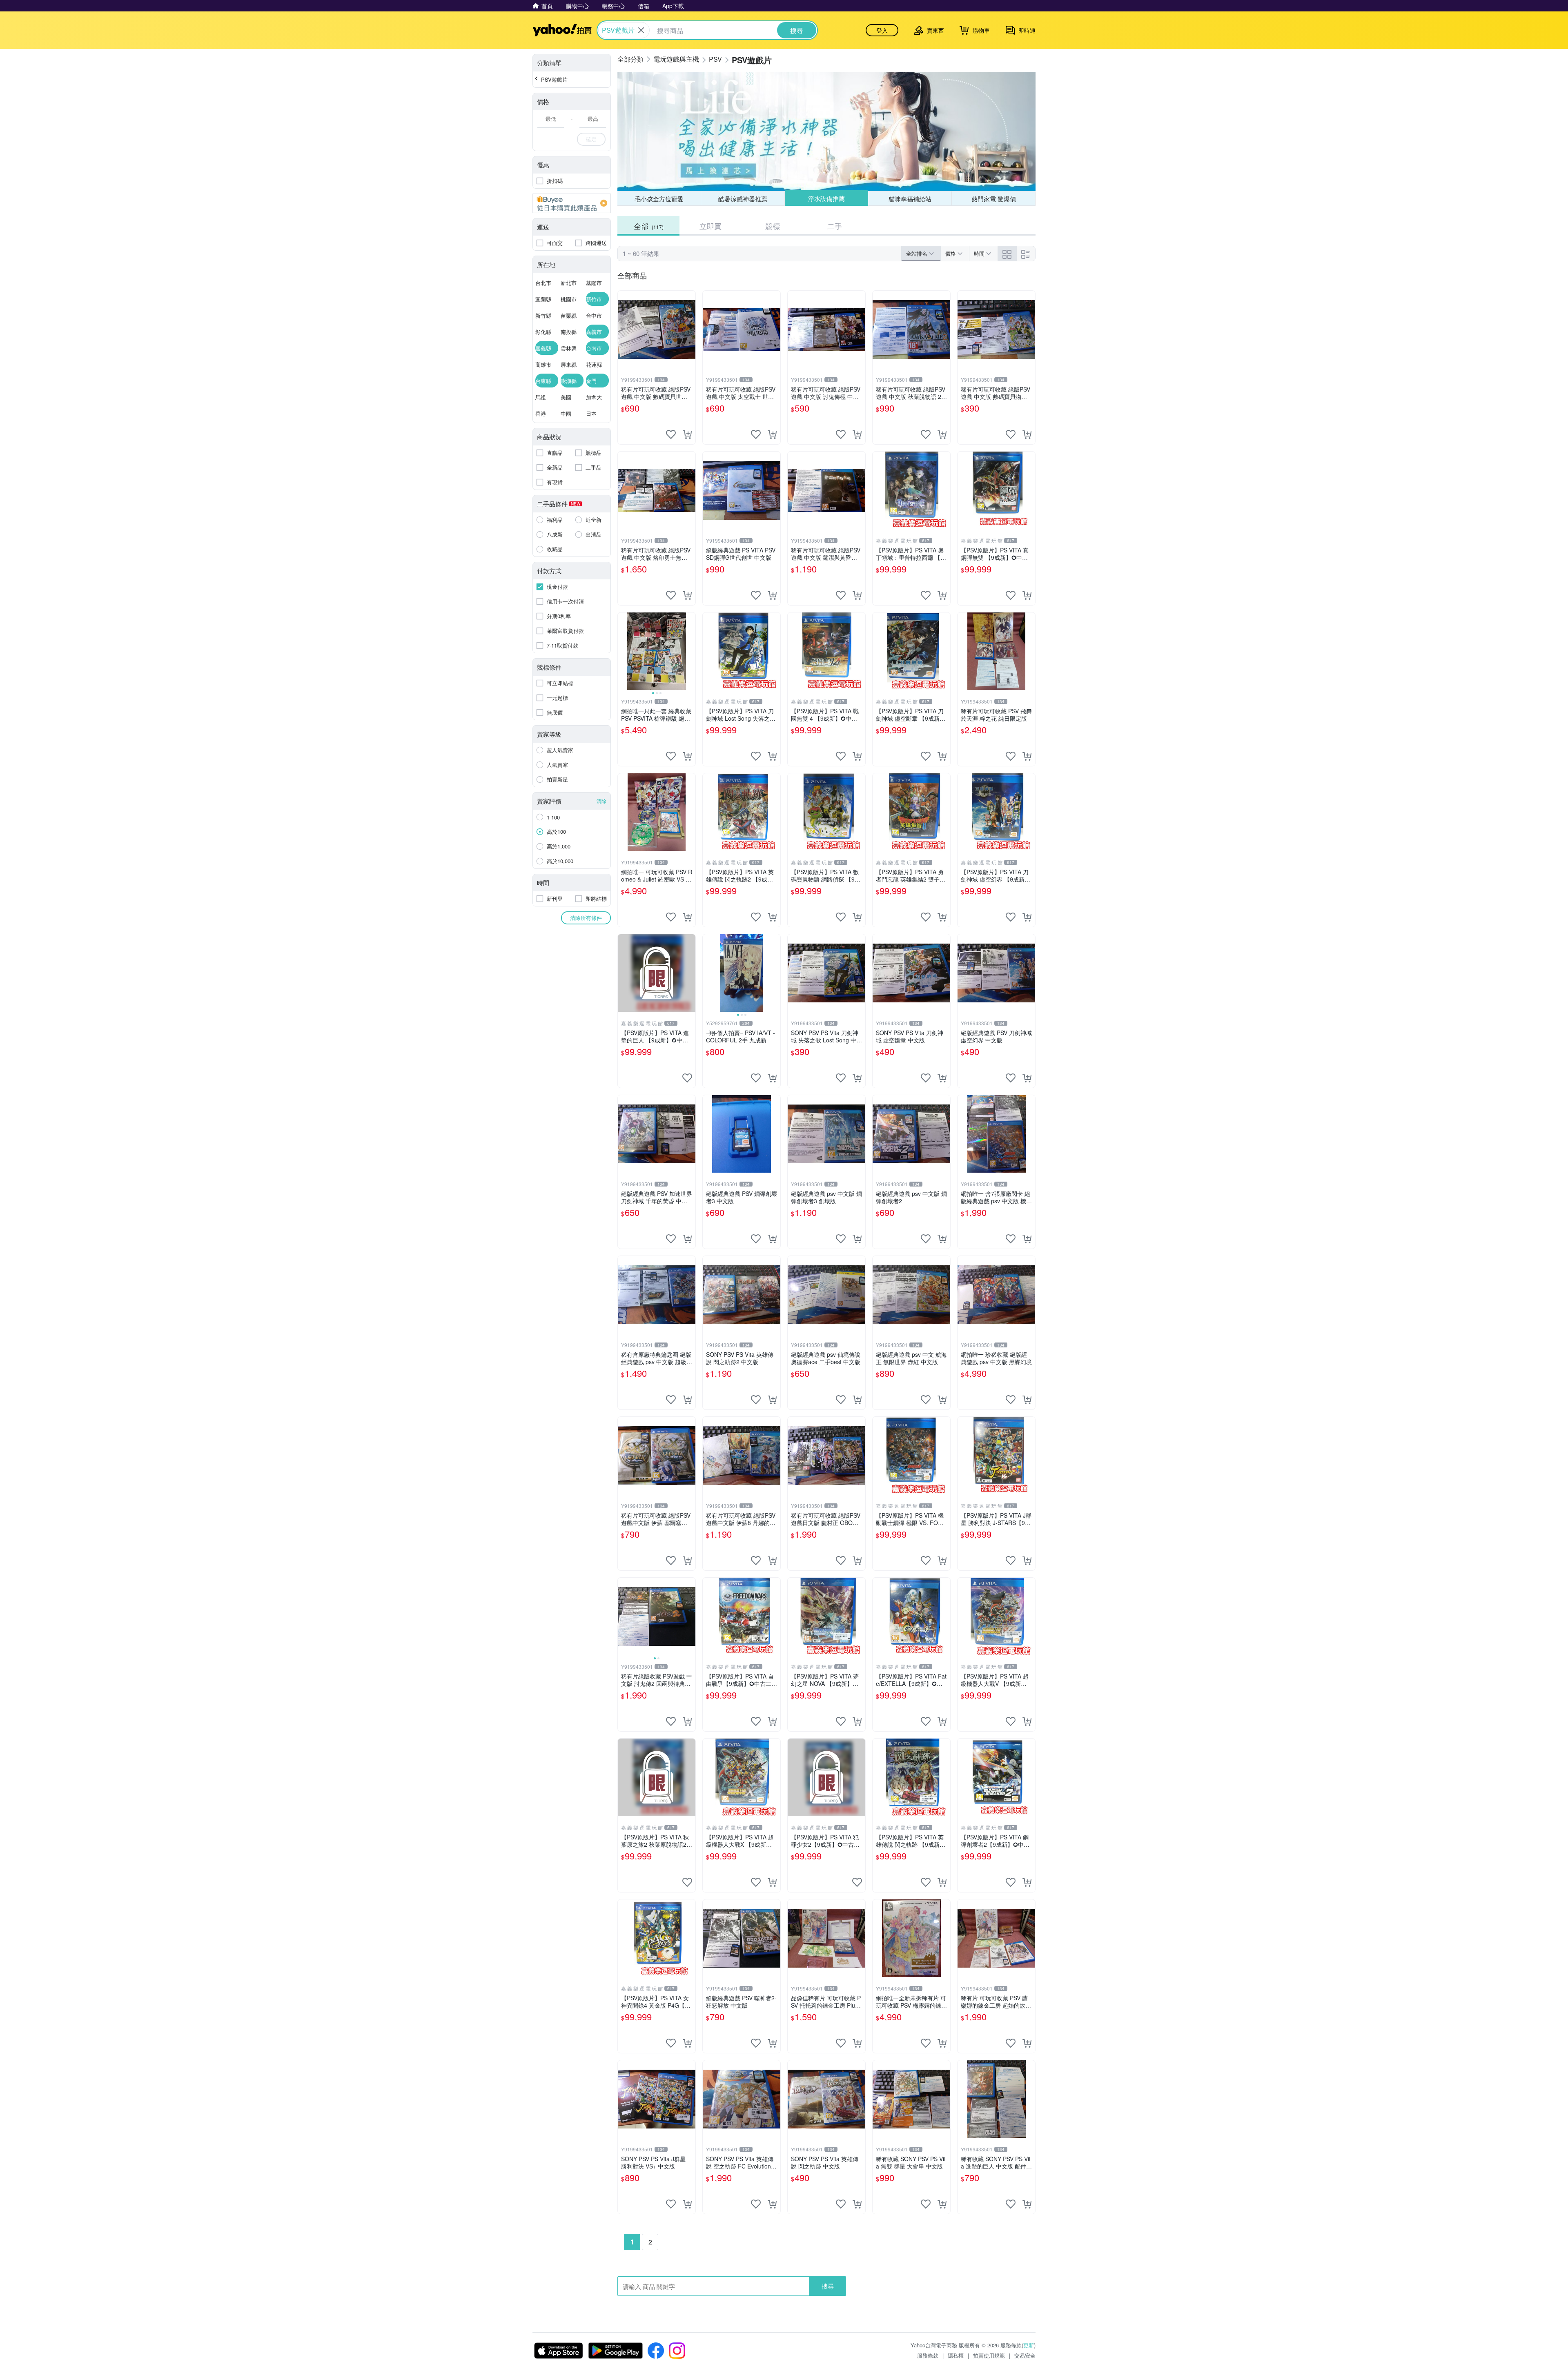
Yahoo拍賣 (562, 30)
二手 (835, 226)
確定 (591, 139)
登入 (882, 30)
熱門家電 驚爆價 (994, 199)
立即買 (710, 226)
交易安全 (1025, 2355)
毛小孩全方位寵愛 (659, 199)
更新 (1029, 2345)
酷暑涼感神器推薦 (743, 199)
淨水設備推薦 (826, 199)
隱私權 (956, 2355)
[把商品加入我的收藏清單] (671, 434)
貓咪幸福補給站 (910, 198)
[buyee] (572, 203)
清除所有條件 (586, 918)
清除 (601, 801)
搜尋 (828, 2286)
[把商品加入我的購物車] (687, 434)
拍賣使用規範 (989, 2355)
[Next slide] (690, 651)
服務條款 (928, 2355)
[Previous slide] (623, 651)
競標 (773, 226)
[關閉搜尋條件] (641, 30)
